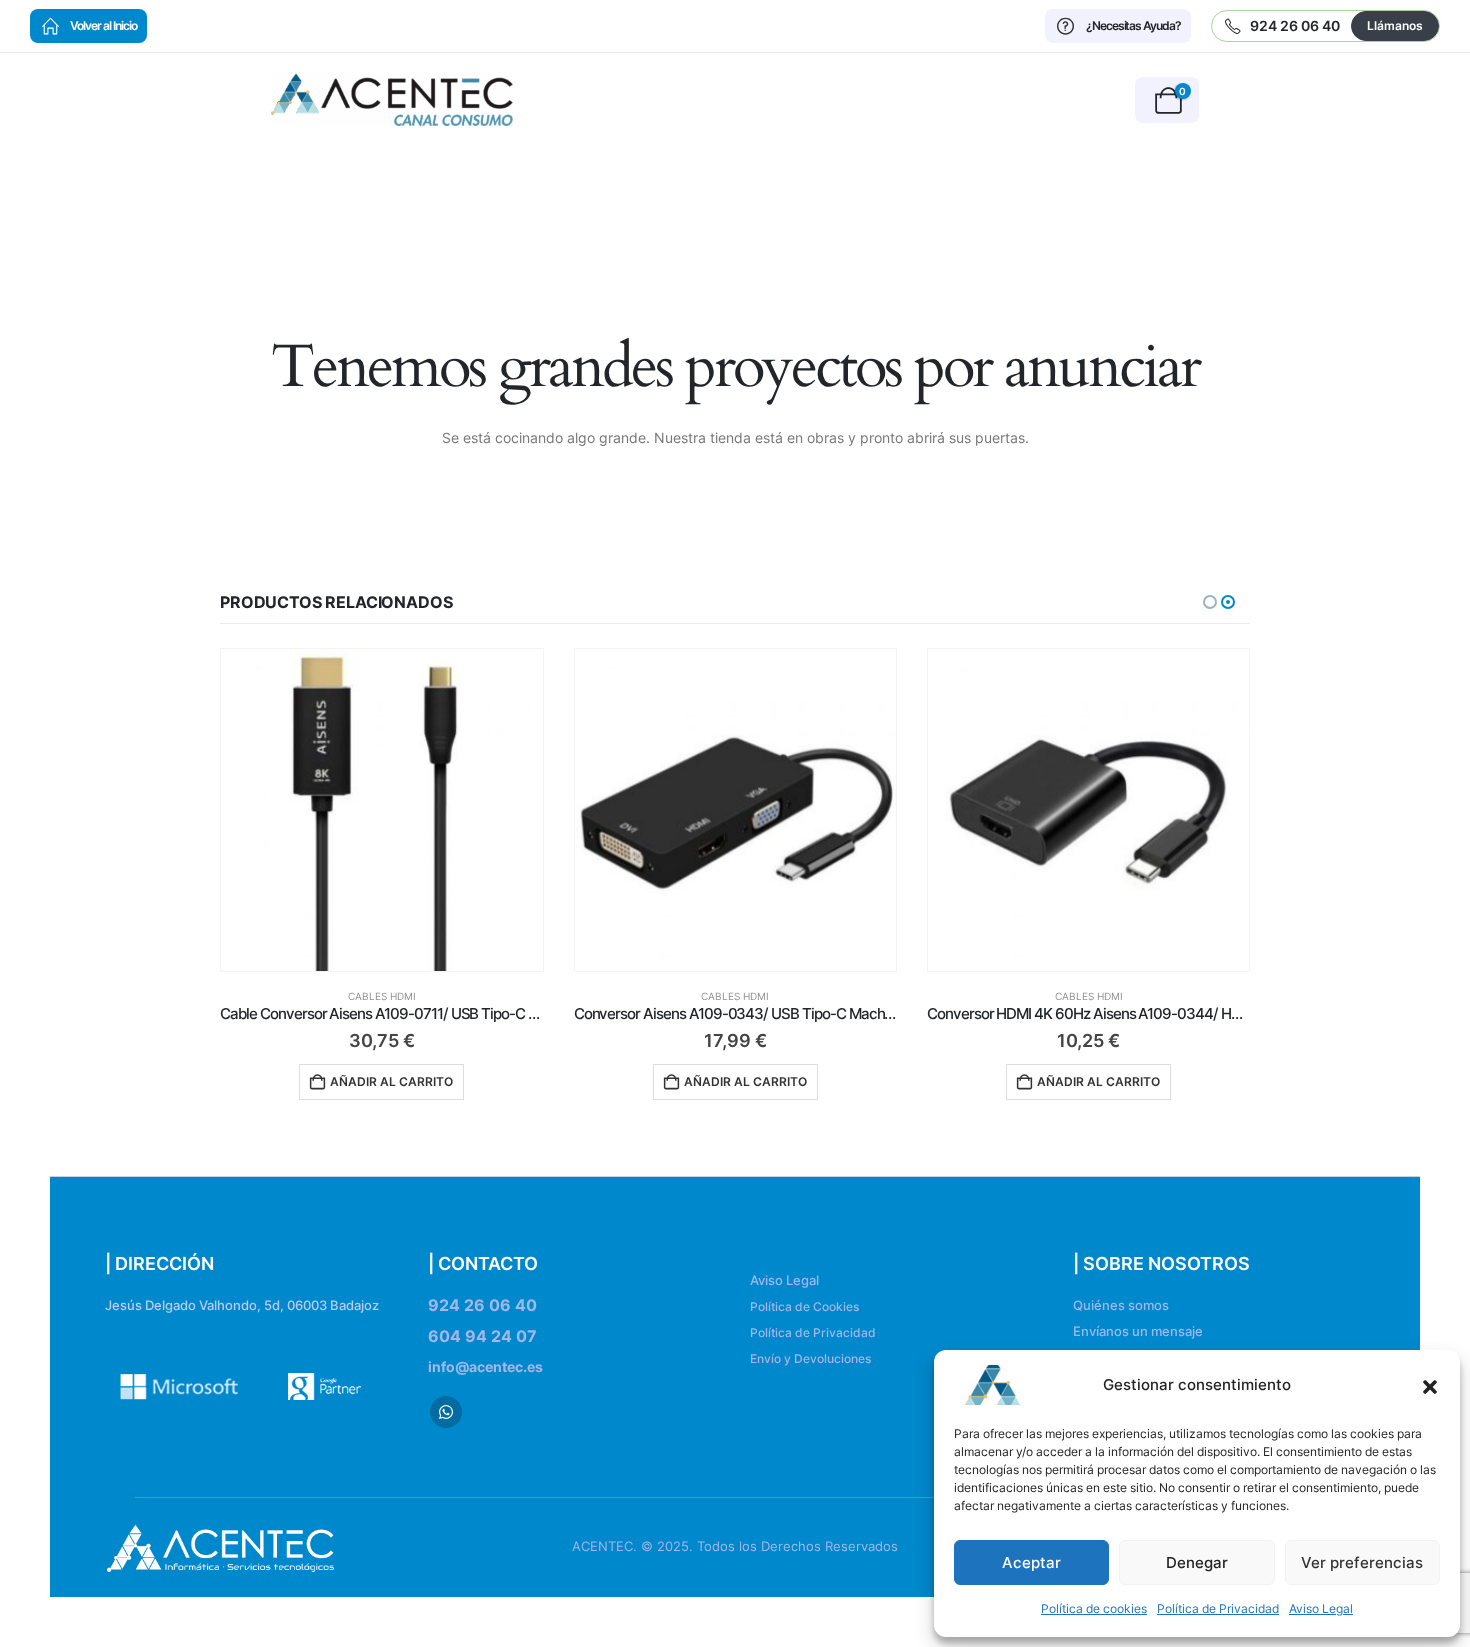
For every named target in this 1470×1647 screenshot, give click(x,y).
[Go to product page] (382, 809)
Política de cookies (1094, 1608)
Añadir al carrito (392, 1081)
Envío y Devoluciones (810, 1358)
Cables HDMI (383, 996)
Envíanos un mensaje (1138, 1331)
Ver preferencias (1362, 1562)
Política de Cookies (804, 1306)
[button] (1430, 1385)
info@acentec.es (485, 1366)
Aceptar (1031, 1562)
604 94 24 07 (482, 1336)
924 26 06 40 (482, 1305)
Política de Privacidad (1218, 1608)
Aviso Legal (1321, 1608)
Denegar (1197, 1562)
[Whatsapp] (446, 1412)
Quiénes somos (1121, 1305)
